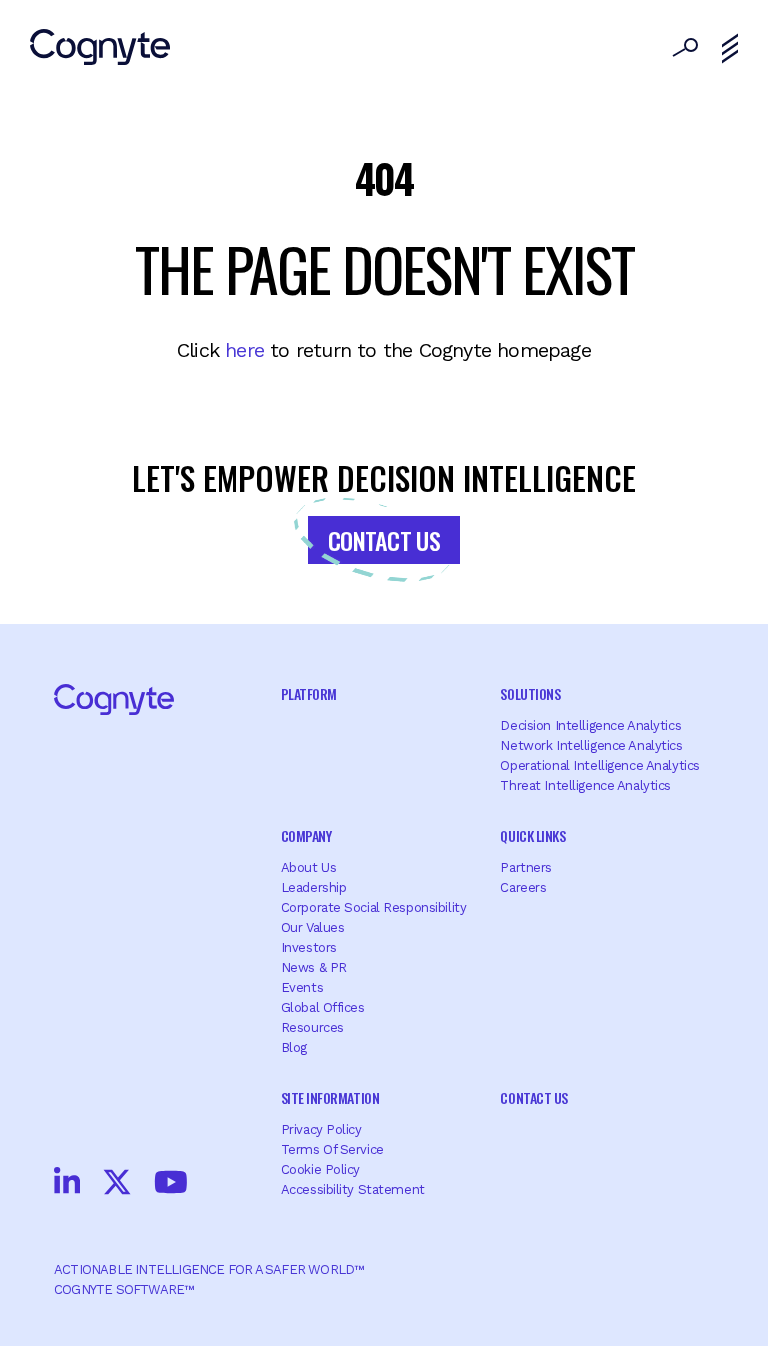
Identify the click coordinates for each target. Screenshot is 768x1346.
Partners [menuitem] (526, 867)
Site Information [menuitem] (330, 1097)
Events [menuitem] (302, 987)
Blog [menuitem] (294, 1047)
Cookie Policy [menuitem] (320, 1169)
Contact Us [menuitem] (533, 1097)
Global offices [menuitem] (323, 1007)
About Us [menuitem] (309, 867)
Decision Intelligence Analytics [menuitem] (590, 725)
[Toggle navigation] (730, 49)
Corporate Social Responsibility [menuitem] (374, 907)
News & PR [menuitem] (314, 967)
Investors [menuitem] (309, 947)
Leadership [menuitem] (314, 887)
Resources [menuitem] (312, 1027)
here (244, 350)
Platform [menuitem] (309, 693)
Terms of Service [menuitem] (332, 1149)
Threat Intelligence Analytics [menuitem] (585, 785)
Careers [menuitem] (523, 887)
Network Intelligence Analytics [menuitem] (591, 745)
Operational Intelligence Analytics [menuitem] (599, 765)
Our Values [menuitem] (313, 927)
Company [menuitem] (306, 835)
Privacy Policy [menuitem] (321, 1129)
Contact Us (384, 540)
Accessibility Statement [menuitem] (353, 1189)
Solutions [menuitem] (530, 693)
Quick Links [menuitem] (532, 835)
